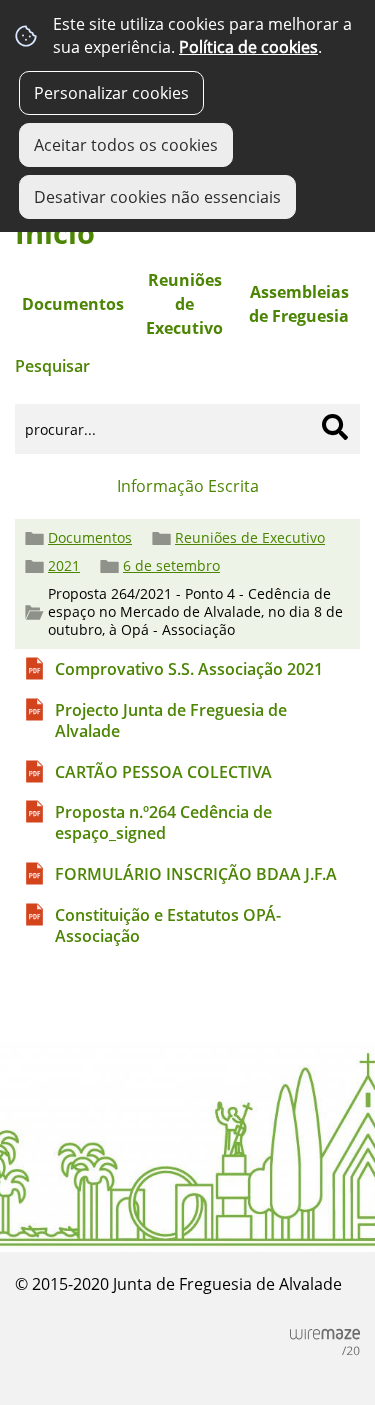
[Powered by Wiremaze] (325, 1342)
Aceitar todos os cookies (126, 145)
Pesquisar (52, 366)
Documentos (90, 538)
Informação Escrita (188, 486)
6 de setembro (171, 566)
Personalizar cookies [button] (111, 93)
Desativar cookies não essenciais (157, 197)
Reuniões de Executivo (250, 538)
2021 (64, 566)
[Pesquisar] (335, 427)
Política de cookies (248, 47)
